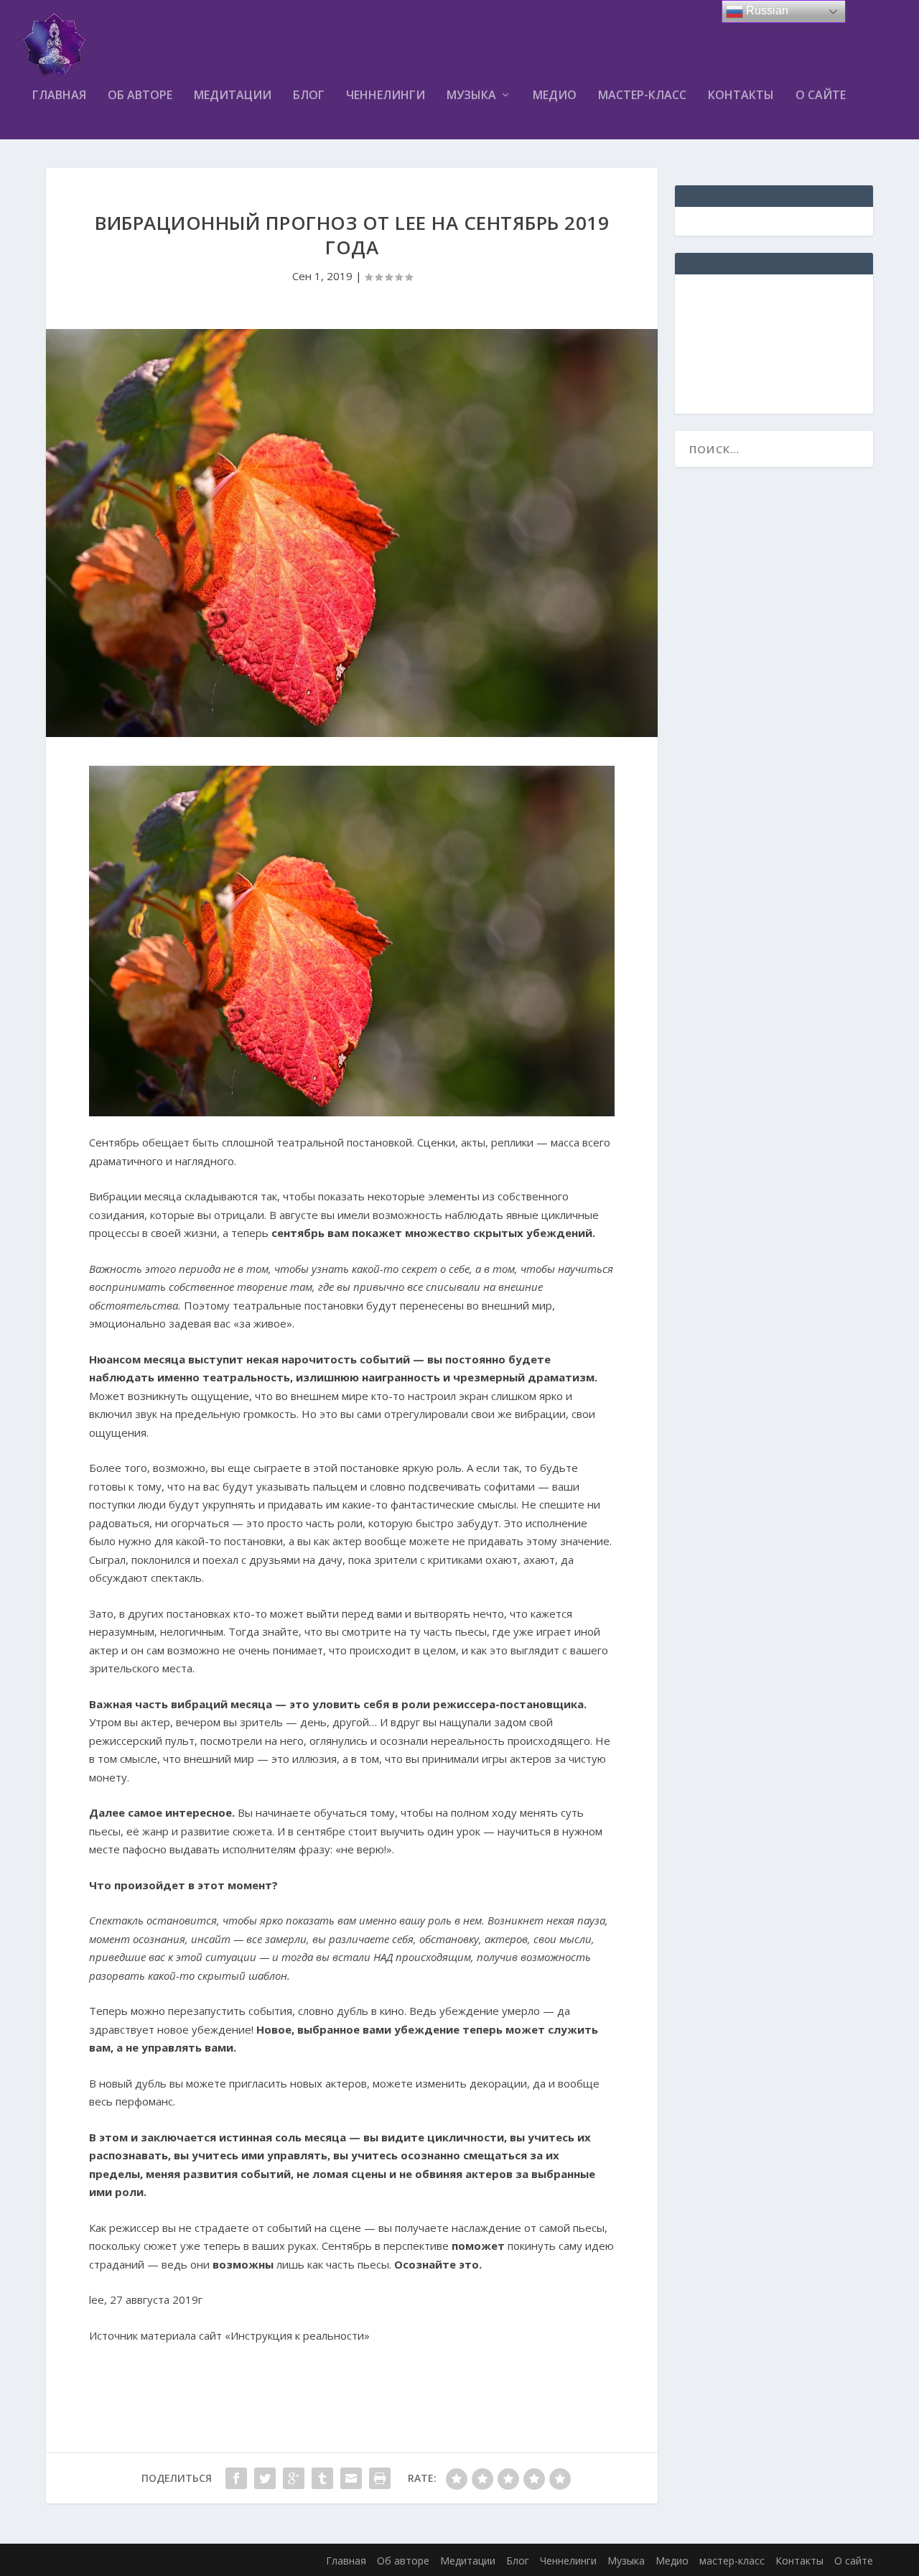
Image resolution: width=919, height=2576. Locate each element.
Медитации (233, 96)
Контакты (741, 96)
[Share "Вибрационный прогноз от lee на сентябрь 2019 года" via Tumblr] (322, 2478)
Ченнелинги (386, 96)
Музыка (471, 96)
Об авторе (140, 96)
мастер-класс (642, 96)
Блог (309, 96)
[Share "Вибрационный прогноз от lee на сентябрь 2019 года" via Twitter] (265, 2478)
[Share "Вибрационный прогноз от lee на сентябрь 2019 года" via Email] (351, 2478)
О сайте (821, 96)
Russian (766, 10)
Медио (555, 96)
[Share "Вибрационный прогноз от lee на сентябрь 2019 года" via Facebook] (236, 2478)
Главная (59, 96)
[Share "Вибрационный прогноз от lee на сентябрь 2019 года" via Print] (380, 2478)
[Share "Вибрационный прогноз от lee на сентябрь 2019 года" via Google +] (294, 2478)
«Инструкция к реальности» (297, 2335)
